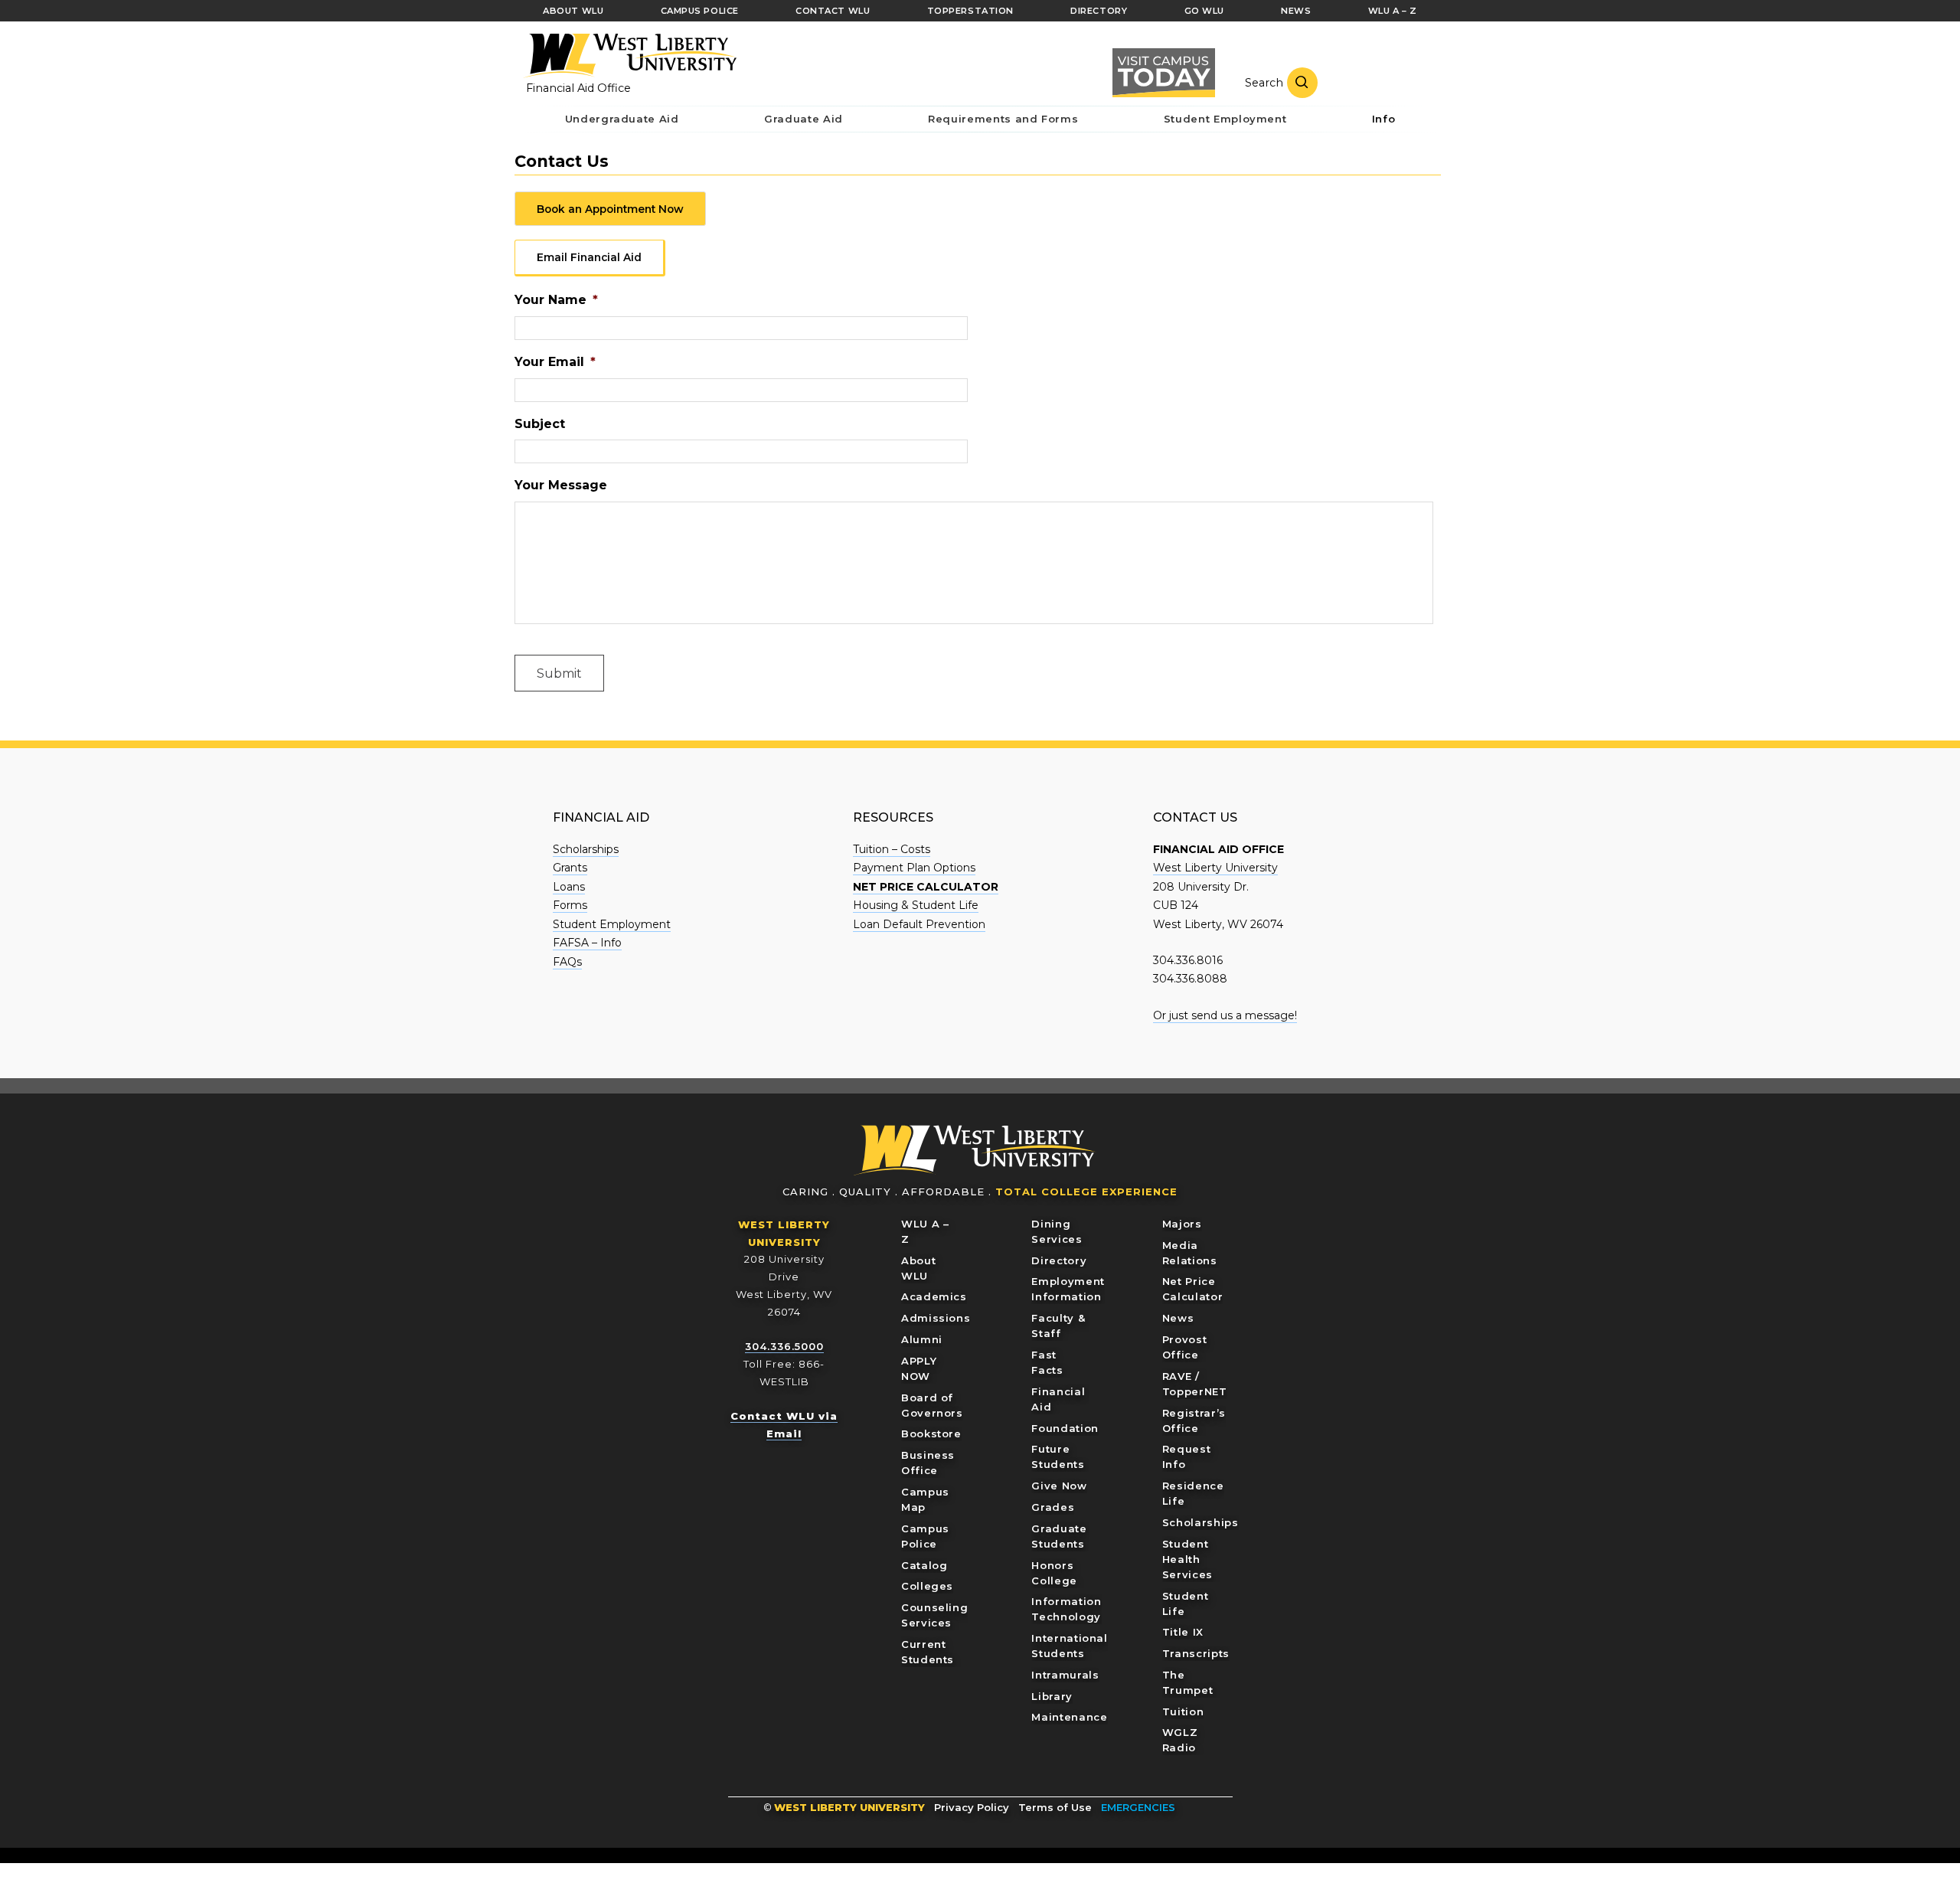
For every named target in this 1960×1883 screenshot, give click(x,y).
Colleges (927, 1586)
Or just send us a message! (1225, 1015)
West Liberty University (629, 56)
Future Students (1058, 1456)
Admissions (936, 1318)
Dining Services (1057, 1231)
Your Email (555, 362)
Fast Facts (1047, 1362)
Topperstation (970, 11)
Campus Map (925, 1499)
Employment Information (1068, 1289)
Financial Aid (1058, 1399)
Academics (934, 1296)
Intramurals (1065, 1675)
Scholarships (586, 849)
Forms (570, 905)
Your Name (556, 300)
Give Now (1059, 1486)
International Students (1069, 1646)
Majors (1182, 1224)
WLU (975, 1151)
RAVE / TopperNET (1195, 1384)
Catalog (924, 1565)
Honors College (1054, 1573)
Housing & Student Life (916, 905)
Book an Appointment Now (610, 209)
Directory (1059, 1260)
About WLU (918, 1268)
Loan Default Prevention (919, 924)
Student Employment (612, 924)
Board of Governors (932, 1405)
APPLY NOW (919, 1368)
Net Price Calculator (1193, 1289)
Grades (1053, 1507)
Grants (570, 868)
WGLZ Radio (1180, 1740)
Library (1052, 1696)
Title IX (1183, 1632)
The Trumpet (1188, 1682)
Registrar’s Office (1194, 1420)
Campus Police (925, 1536)
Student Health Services (1187, 1559)
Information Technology (1066, 1609)
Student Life (1186, 1603)
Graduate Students (1059, 1536)
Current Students (928, 1652)
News (1178, 1318)
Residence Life (1193, 1493)
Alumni (922, 1339)
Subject (540, 424)
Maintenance (1069, 1717)
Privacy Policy (972, 1807)
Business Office (928, 1463)
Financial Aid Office (578, 88)
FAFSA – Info (587, 943)
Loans (569, 887)
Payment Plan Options (914, 868)
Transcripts (1196, 1653)
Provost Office (1185, 1347)
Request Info (1187, 1456)
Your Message (561, 485)
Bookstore (931, 1433)
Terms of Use (1055, 1807)
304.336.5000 (784, 1346)
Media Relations (1190, 1253)
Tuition (1183, 1711)
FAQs (567, 962)
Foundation (1065, 1428)
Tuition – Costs (892, 849)
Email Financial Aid (589, 257)
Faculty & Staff (1058, 1326)
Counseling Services (935, 1615)
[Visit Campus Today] (1164, 73)
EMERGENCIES (1138, 1807)
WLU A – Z (925, 1231)
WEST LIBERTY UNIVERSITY (849, 1807)
